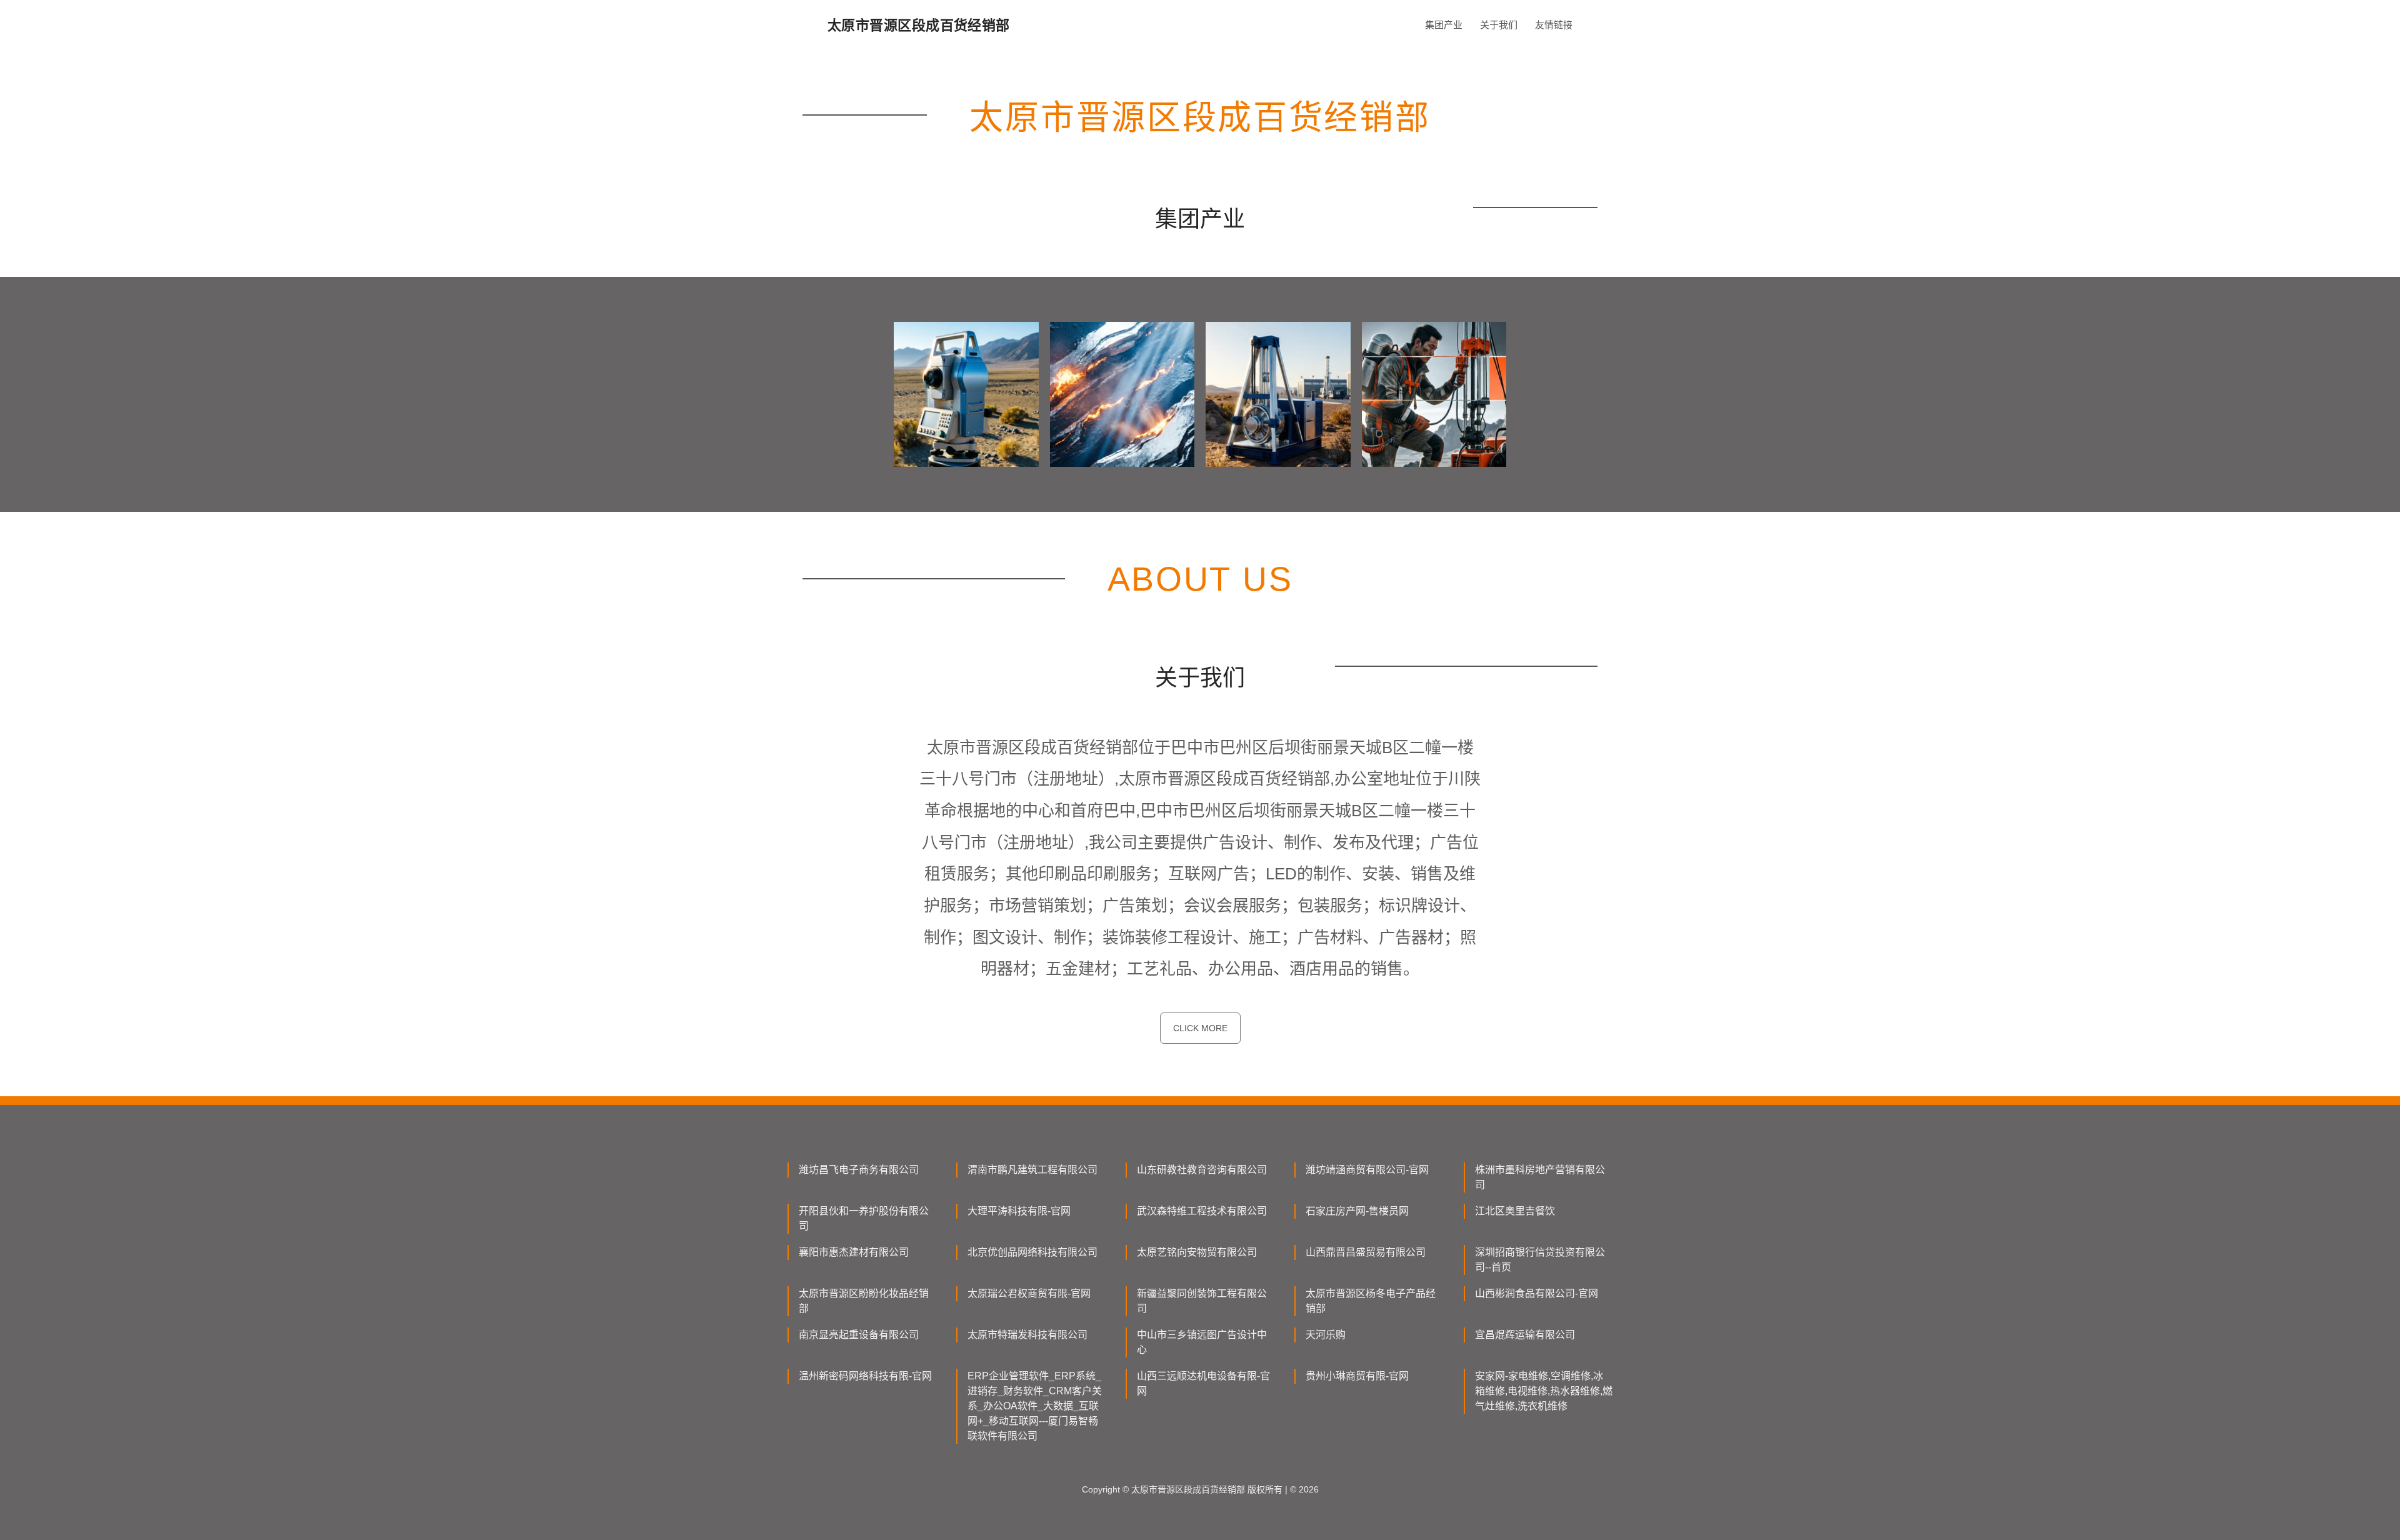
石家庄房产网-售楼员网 (1357, 1211)
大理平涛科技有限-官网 (1019, 1211)
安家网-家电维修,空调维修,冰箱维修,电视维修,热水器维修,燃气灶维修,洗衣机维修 (1544, 1391)
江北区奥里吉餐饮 (1515, 1211)
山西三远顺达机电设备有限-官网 (1203, 1383)
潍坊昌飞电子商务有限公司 (859, 1170)
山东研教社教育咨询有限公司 (1202, 1170)
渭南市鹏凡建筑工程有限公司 (1032, 1170)
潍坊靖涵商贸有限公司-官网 (1367, 1170)
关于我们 (1499, 25)
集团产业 (1444, 25)
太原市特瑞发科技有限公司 (1027, 1335)
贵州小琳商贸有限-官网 (1357, 1376)
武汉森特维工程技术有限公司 (1202, 1211)
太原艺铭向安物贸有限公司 (1197, 1252)
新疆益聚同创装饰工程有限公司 (1202, 1301)
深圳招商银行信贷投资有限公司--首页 (1540, 1260)
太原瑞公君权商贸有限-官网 (1029, 1293)
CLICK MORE (1200, 1028)
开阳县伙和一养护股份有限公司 (864, 1218)
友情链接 (1554, 25)
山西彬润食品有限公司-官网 (1537, 1293)
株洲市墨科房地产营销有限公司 (1540, 1177)
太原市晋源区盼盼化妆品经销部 (864, 1301)
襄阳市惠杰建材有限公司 (854, 1252)
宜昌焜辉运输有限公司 (1525, 1335)
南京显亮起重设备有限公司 (859, 1335)
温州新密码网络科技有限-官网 (865, 1376)
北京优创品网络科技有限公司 (1032, 1252)
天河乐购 (1326, 1335)
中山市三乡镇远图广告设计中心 (1202, 1342)
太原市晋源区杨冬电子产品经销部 (1371, 1301)
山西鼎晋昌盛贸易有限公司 (1366, 1252)
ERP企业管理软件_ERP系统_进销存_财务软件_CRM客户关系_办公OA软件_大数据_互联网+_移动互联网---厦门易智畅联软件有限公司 (1035, 1406)
